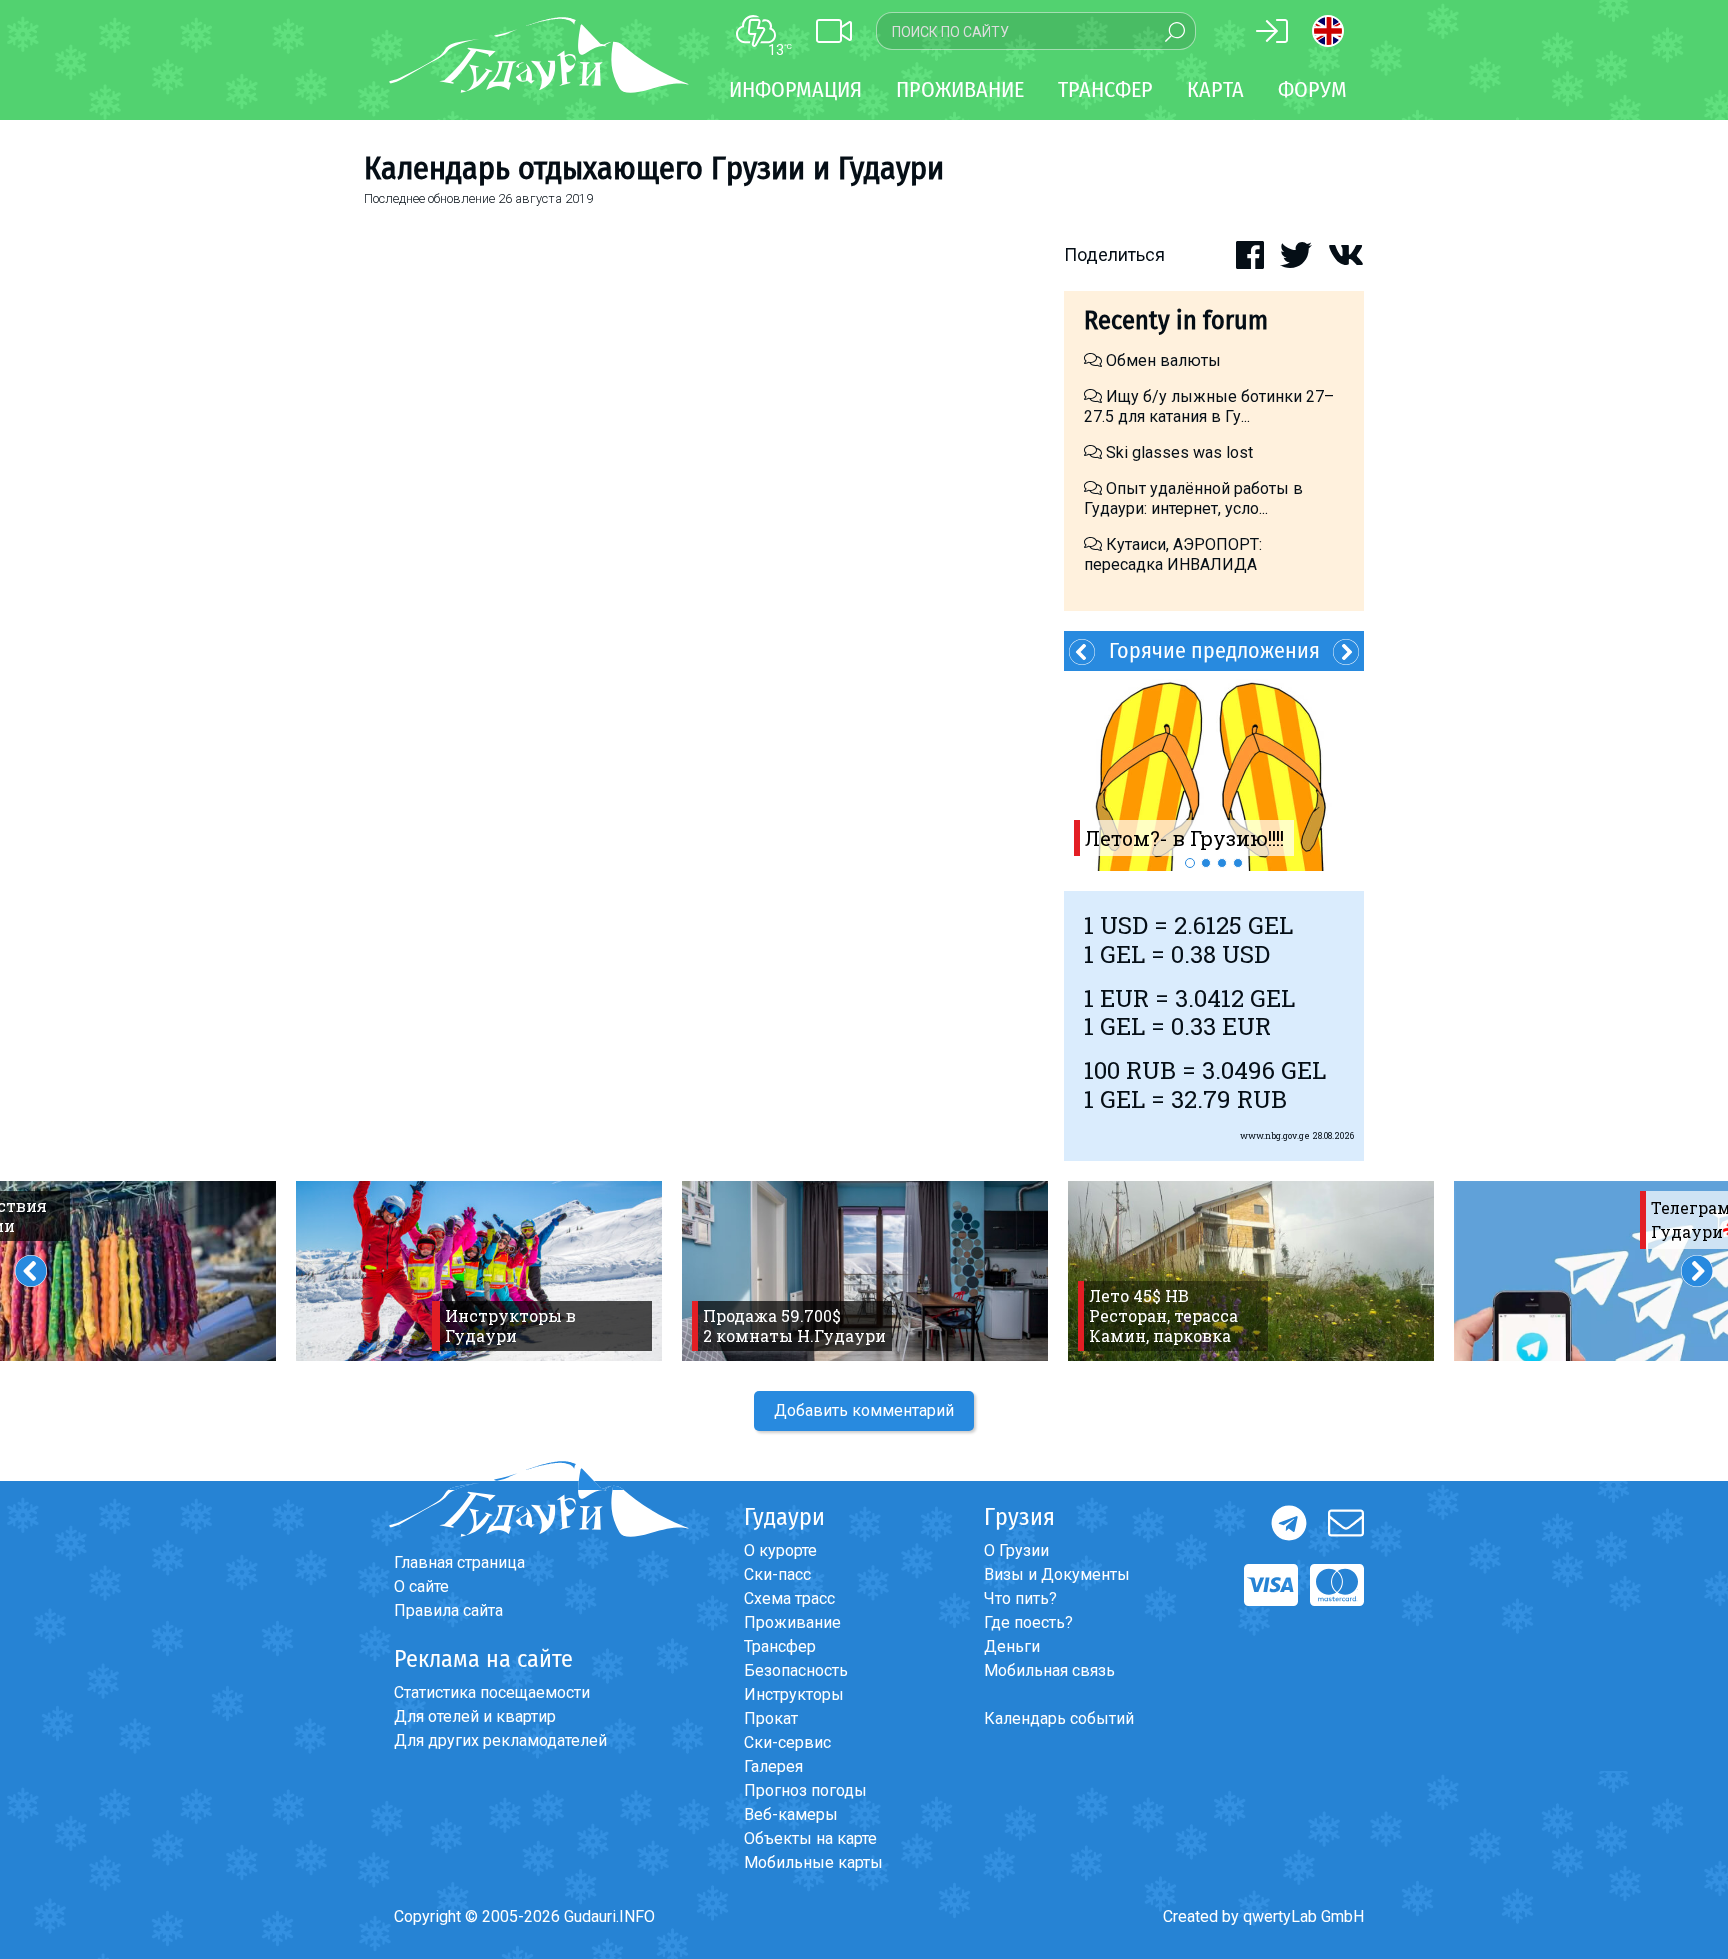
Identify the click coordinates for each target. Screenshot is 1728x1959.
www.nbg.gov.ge (1275, 1135)
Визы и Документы (1057, 1574)
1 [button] (1190, 863)
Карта (1215, 89)
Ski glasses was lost (1177, 452)
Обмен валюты (1161, 360)
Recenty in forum (1176, 320)
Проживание (792, 1622)
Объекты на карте (810, 1838)
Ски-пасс (777, 1574)
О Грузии (1016, 1550)
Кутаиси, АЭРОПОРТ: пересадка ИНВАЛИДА (1173, 554)
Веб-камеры (791, 1814)
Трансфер (780, 1646)
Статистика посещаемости (492, 1692)
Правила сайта (448, 1610)
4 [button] (1238, 863)
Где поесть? (1028, 1622)
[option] (1214, 771)
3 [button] (1222, 863)
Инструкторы (794, 1694)
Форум (1312, 89)
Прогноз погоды (805, 1790)
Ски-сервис (787, 1742)
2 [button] (1206, 863)
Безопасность (796, 1670)
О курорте (780, 1550)
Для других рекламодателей (500, 1740)
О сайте (421, 1586)
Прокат (771, 1718)
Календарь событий (1059, 1718)
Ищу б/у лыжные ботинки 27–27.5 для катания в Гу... (1209, 406)
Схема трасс (789, 1598)
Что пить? (1020, 1598)
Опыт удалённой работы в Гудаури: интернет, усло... (1193, 498)
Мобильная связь (1049, 1670)
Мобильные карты (813, 1862)
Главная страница (459, 1562)
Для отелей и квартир (475, 1716)
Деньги (1012, 1646)
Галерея (773, 1766)
